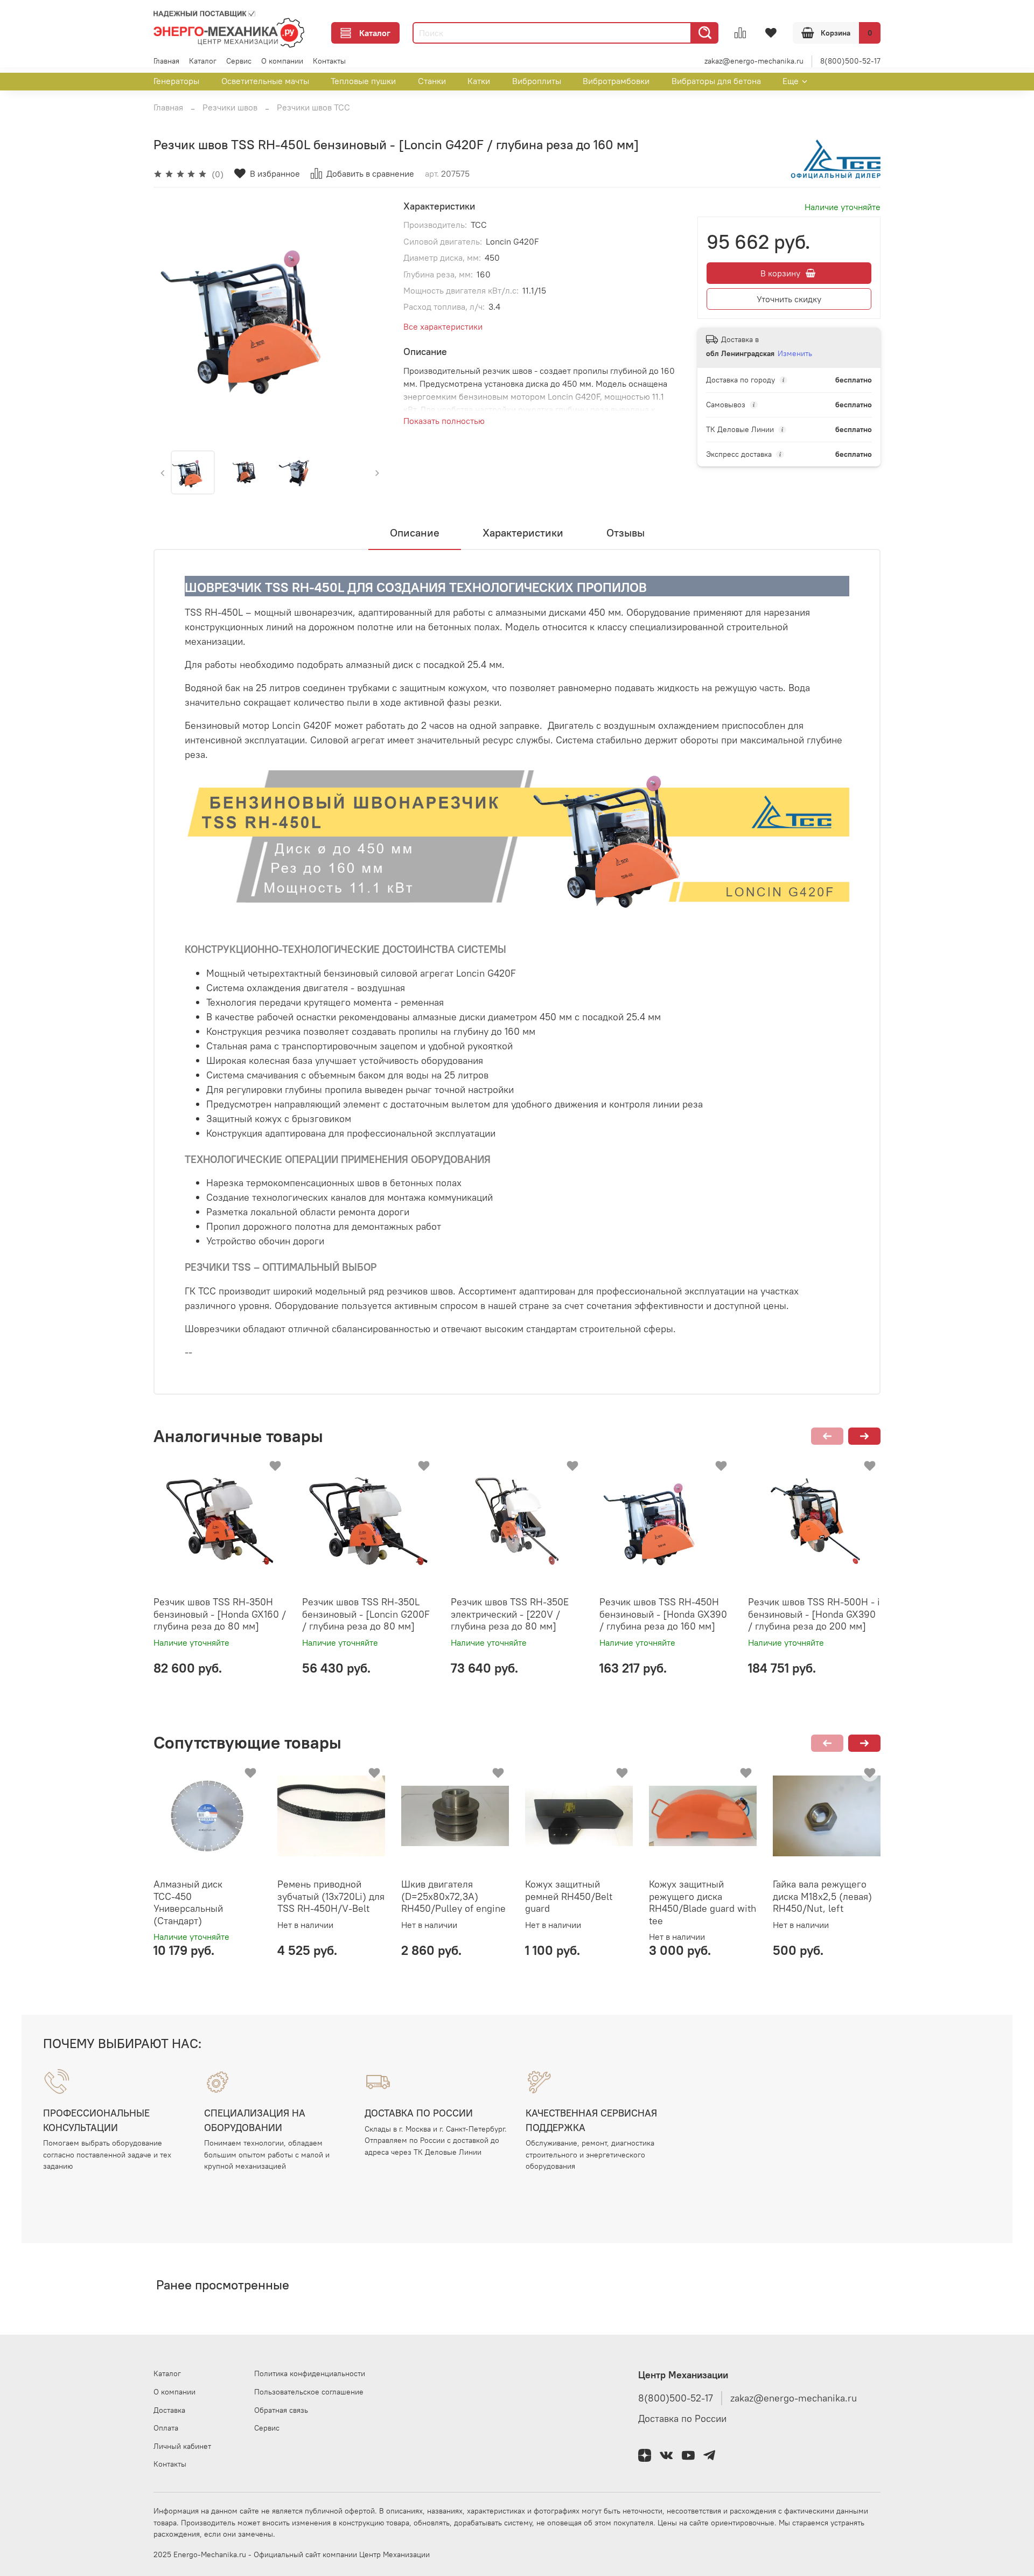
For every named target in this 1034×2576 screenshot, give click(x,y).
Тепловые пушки (363, 81)
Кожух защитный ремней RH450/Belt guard (569, 1896)
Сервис (239, 61)
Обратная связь (281, 2410)
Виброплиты (537, 81)
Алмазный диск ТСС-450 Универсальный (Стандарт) (188, 1902)
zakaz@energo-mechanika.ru (754, 61)
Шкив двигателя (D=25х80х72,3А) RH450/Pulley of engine (453, 1896)
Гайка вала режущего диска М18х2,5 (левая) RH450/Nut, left (822, 1896)
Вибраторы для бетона (716, 81)
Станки (432, 81)
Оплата (166, 2428)
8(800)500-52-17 (850, 61)
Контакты (329, 61)
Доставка (169, 2410)
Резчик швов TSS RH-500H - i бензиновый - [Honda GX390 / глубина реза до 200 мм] (814, 1614)
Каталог (375, 33)
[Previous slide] (171, 317)
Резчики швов (230, 107)
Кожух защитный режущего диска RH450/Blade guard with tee (703, 1902)
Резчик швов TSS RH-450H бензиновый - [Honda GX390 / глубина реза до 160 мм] (663, 1614)
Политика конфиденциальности (310, 2373)
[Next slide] (369, 317)
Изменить (795, 353)
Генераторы (176, 81)
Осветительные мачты (265, 81)
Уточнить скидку (789, 299)
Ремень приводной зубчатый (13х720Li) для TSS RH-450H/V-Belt (331, 1896)
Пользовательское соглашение (309, 2392)
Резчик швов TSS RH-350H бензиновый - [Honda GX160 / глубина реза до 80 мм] (220, 1614)
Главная (166, 61)
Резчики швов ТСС (313, 107)
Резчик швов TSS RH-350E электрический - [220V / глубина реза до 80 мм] (510, 1614)
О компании (282, 61)
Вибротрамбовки (616, 81)
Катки (479, 81)
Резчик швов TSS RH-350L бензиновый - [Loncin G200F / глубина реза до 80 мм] (366, 1614)
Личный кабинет (182, 2446)
